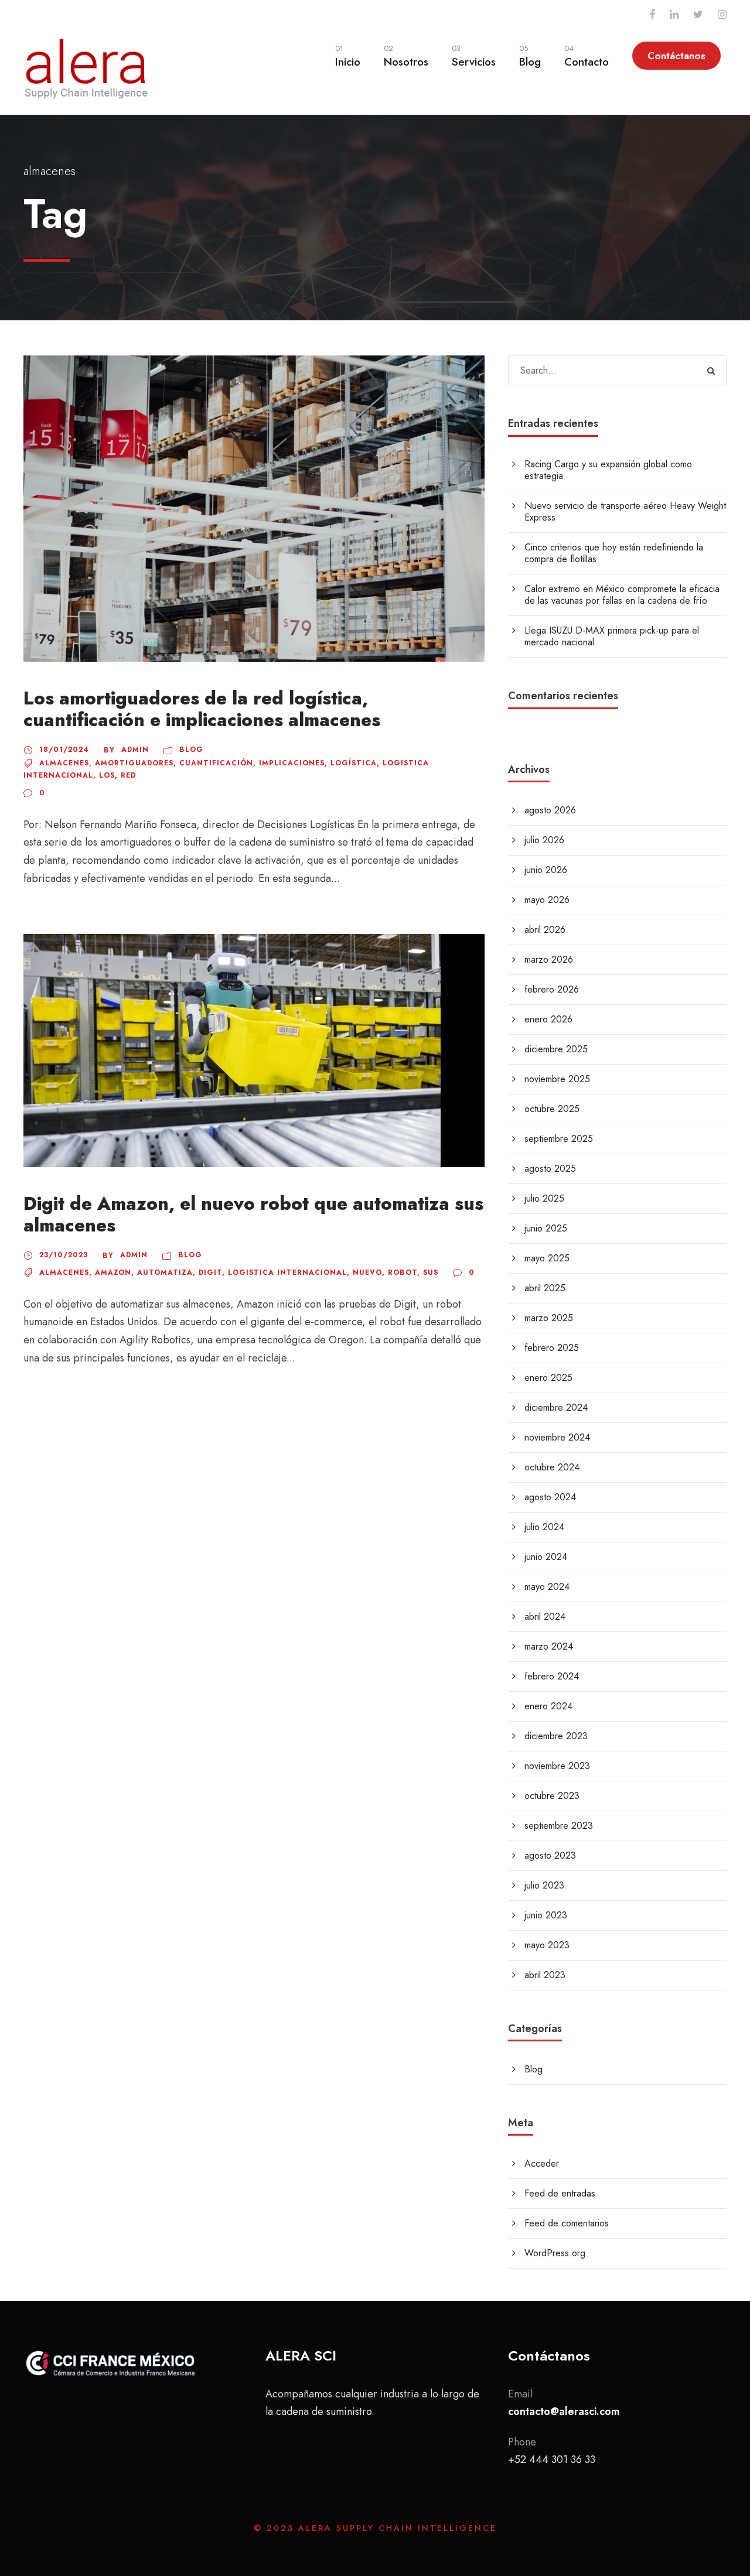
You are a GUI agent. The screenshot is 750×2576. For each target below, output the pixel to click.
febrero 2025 (552, 1348)
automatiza (165, 1272)
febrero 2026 (552, 989)
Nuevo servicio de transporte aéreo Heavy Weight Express (625, 512)
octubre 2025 (552, 1109)
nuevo (367, 1272)
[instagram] (722, 15)
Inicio (348, 56)
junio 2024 (546, 1557)
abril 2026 (545, 930)
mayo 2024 (547, 1587)
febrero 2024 (552, 1676)
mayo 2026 (547, 900)
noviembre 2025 (557, 1079)
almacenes (64, 763)
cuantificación (216, 763)
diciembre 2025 (556, 1049)
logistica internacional (287, 1272)
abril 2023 (545, 1975)
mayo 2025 (547, 1258)
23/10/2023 (64, 1255)
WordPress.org (555, 2253)
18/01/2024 (64, 750)
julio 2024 (544, 1527)
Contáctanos (676, 56)
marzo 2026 (549, 959)
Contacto (587, 56)
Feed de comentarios (567, 2223)
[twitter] (698, 15)
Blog (530, 56)
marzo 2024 (549, 1646)
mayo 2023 (547, 1945)
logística (354, 763)
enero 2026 (548, 1019)
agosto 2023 (550, 1855)
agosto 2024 (550, 1497)
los (107, 775)
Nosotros (406, 56)
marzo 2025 (549, 1318)
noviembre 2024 (557, 1437)
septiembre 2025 (559, 1139)
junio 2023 (546, 1915)
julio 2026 (544, 840)
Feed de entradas (560, 2193)
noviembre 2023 (557, 1766)
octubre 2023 (552, 1796)
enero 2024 (548, 1706)
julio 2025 (544, 1198)
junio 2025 (546, 1228)
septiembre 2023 (559, 1826)
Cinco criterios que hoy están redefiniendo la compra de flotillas (614, 553)
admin (135, 750)
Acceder (542, 2163)
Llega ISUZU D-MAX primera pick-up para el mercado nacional (612, 636)
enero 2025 (548, 1378)
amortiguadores (134, 763)
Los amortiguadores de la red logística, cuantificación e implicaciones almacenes (202, 709)
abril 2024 (545, 1617)
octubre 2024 (552, 1467)
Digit (210, 1272)
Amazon (113, 1272)
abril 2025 (545, 1288)
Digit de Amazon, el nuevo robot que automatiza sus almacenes (253, 1215)
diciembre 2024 (556, 1407)
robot (403, 1272)
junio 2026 (546, 870)
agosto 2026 (550, 810)
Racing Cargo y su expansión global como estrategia (608, 470)
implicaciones (292, 763)
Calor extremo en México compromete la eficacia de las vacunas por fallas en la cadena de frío (622, 595)
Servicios (474, 56)
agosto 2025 (550, 1169)
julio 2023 (544, 1885)
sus (431, 1272)
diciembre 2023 (556, 1736)
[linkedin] (674, 15)
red (128, 775)
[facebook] (652, 15)
